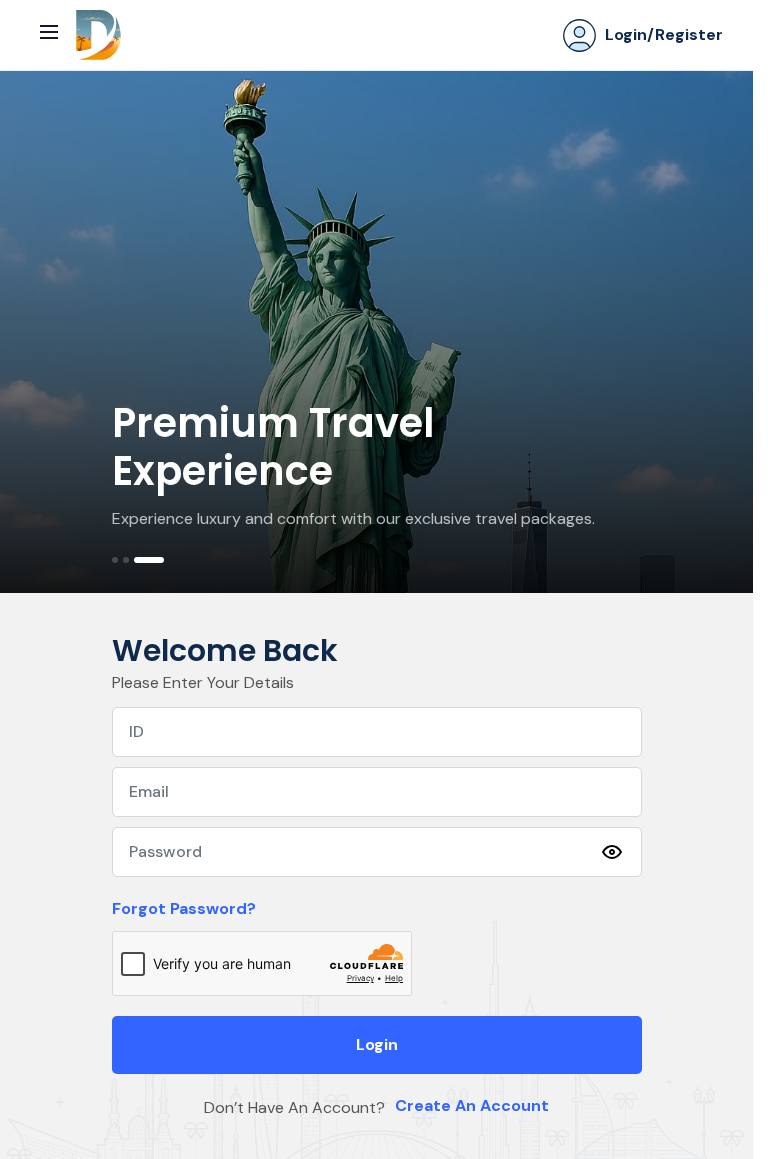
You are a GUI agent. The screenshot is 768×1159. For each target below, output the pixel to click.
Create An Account (472, 1105)
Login (377, 1044)
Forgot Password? (184, 908)
